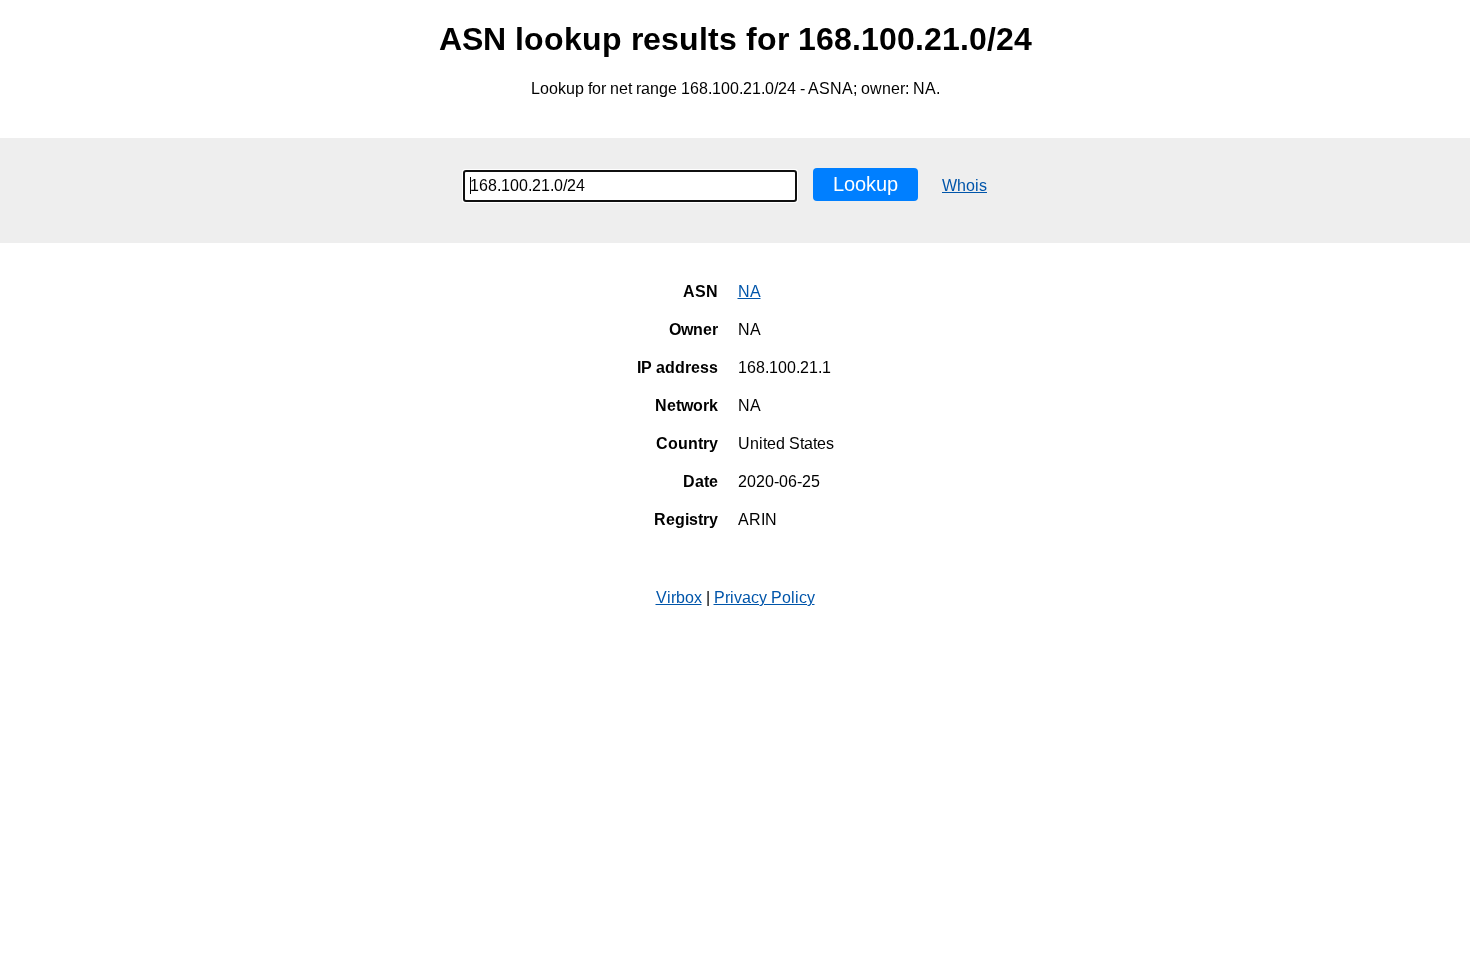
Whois (964, 185)
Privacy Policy (764, 597)
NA (749, 291)
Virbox (679, 597)
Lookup (865, 184)
